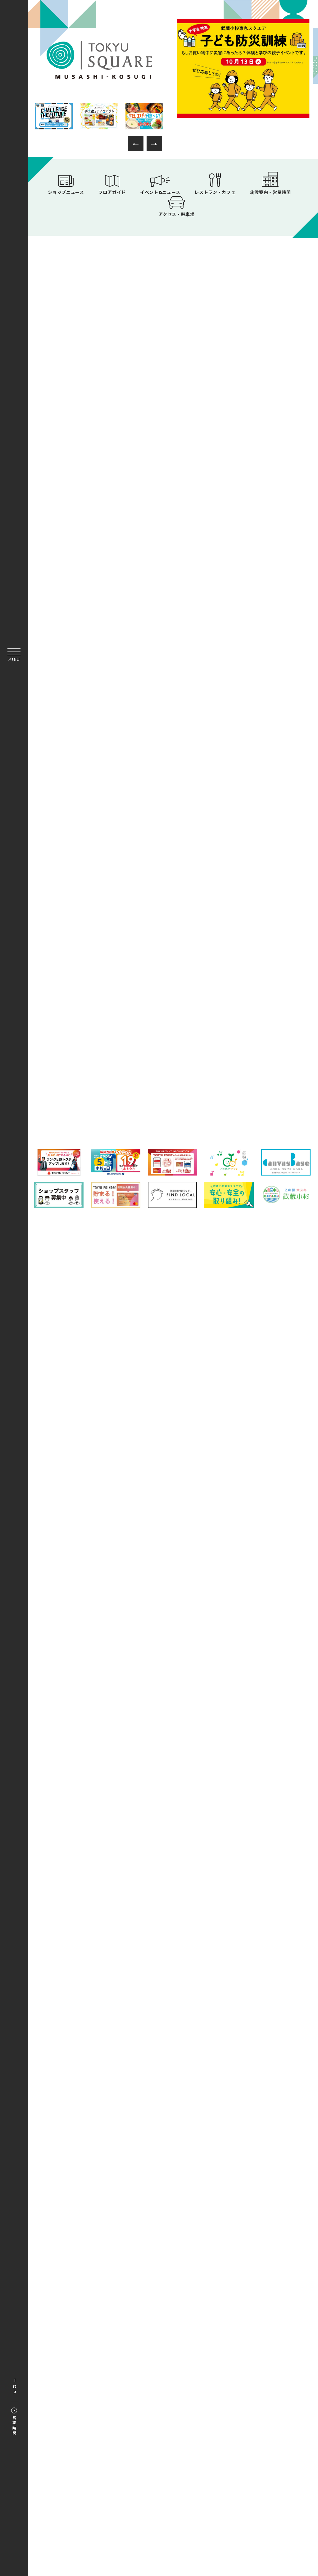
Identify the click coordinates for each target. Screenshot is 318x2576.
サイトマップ (150, 1501)
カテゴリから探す (173, 1030)
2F (173, 1059)
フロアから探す (86, 1028)
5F (173, 1086)
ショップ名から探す (259, 1030)
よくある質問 (108, 1501)
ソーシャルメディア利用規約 (166, 1516)
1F (84, 1059)
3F (263, 1059)
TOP (15, 2387)
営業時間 (14, 2426)
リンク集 (188, 1501)
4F (84, 1086)
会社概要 (113, 1516)
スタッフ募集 (225, 1516)
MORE (248, 476)
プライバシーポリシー (235, 1501)
